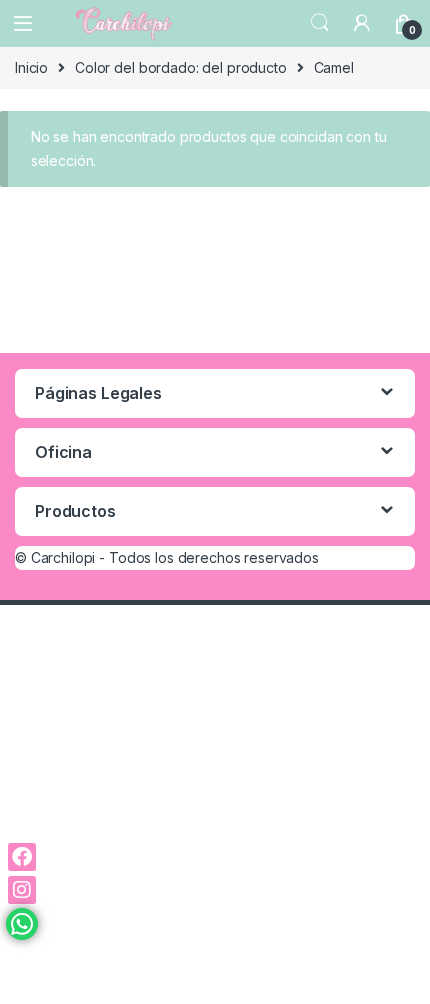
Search (320, 23)
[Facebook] (22, 857)
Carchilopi (63, 557)
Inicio (31, 67)
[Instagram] (22, 890)
